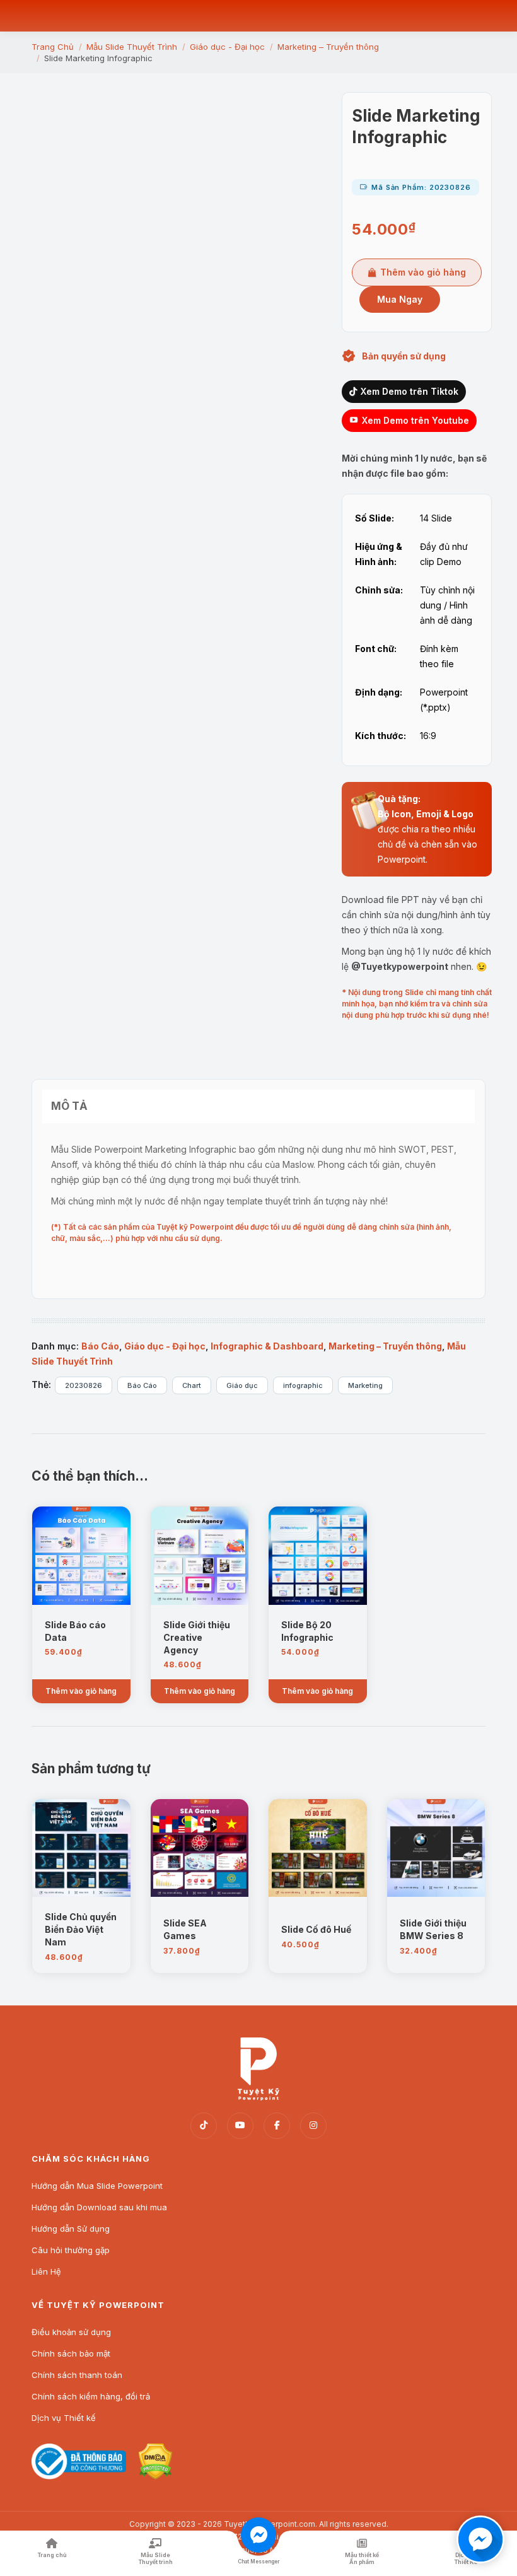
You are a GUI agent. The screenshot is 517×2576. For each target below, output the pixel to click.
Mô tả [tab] (69, 1106)
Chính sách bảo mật (71, 2353)
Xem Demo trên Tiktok (410, 391)
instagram (313, 2126)
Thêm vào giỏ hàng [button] (81, 1691)
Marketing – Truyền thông (385, 1346)
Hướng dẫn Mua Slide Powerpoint (97, 2186)
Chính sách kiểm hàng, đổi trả (91, 2396)
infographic (303, 1385)
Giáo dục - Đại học (165, 1346)
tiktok (204, 2126)
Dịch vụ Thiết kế (64, 2418)
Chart (192, 1385)
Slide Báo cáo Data (75, 1631)
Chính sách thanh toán (77, 2375)
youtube (240, 2126)
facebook (277, 2126)
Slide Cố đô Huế (316, 1929)
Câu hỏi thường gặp (71, 2250)
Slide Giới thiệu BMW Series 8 (433, 1929)
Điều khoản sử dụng (71, 2332)
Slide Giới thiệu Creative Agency (197, 1637)
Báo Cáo (100, 1346)
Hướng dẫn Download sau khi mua (99, 2207)
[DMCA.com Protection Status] (155, 2476)
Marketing (365, 1385)
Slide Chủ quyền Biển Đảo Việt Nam (81, 1929)
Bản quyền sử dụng (404, 356)
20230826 (84, 1385)
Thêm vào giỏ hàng (423, 272)
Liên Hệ (46, 2271)
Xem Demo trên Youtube (415, 420)
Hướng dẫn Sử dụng (71, 2229)
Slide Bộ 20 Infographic (307, 1631)
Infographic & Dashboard (267, 1346)
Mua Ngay (400, 299)
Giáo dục (242, 1385)
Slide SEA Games (185, 1929)
